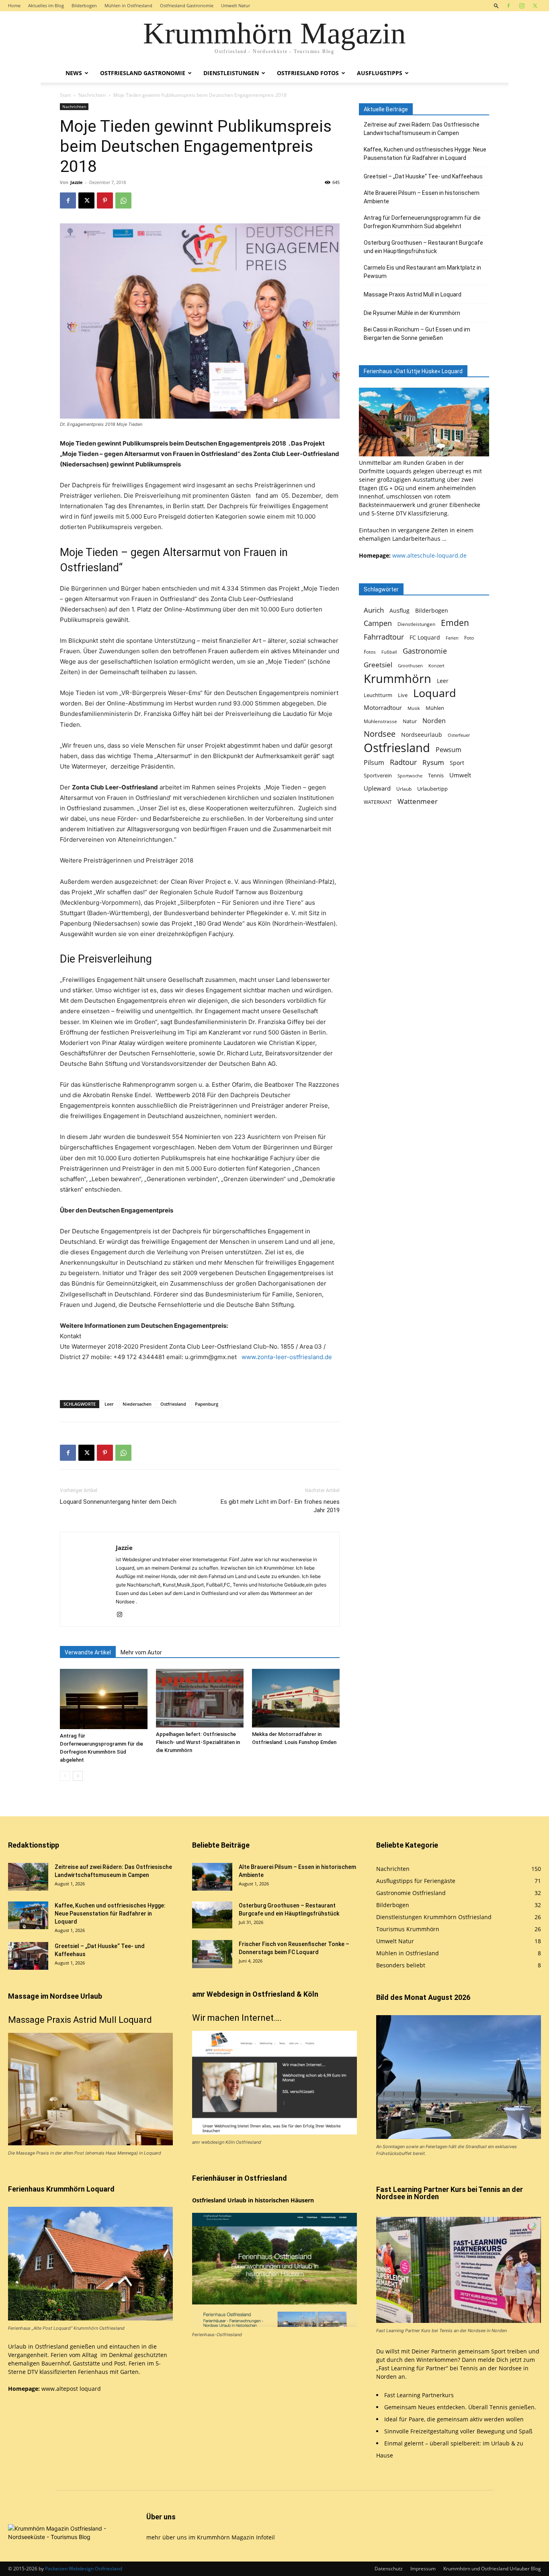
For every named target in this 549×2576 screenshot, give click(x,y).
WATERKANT (378, 802)
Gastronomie (425, 651)
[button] (496, 5)
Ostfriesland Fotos (308, 73)
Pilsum (374, 763)
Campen (378, 623)
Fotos (370, 652)
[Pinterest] (105, 200)
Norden (434, 721)
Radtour (403, 762)
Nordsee (380, 734)
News (74, 73)
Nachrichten (92, 95)
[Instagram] (522, 6)
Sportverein (378, 775)
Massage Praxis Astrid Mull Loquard (80, 2020)
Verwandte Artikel (88, 1652)
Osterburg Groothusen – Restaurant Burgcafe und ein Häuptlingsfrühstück (423, 247)
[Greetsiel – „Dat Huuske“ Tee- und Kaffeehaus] (28, 1956)
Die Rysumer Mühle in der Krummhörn (412, 313)
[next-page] (78, 1776)
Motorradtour (383, 707)
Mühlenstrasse (380, 721)
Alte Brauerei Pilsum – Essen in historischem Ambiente (422, 197)
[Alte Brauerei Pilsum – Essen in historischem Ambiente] (212, 1877)
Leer (109, 1404)
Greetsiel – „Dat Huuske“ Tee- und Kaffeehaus (423, 176)
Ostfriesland (173, 1404)
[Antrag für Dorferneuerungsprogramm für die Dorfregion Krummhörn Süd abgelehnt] (104, 1699)
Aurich (374, 610)
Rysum (433, 762)
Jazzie (77, 182)
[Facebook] (508, 6)
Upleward (377, 788)
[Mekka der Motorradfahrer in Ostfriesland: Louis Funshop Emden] (296, 1698)
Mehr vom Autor (141, 1652)
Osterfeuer (459, 735)
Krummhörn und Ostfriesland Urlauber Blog (492, 2569)
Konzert (436, 666)
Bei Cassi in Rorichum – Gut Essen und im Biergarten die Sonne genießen (417, 334)
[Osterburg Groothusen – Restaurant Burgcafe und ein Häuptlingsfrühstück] (212, 1915)
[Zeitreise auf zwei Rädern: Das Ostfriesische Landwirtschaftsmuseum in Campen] (28, 1877)
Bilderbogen (84, 5)
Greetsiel (378, 665)
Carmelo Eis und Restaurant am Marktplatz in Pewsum (422, 272)
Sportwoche (410, 776)
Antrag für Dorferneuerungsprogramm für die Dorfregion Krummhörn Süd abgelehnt (422, 222)
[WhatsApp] (123, 200)
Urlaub (404, 789)
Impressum (423, 2569)
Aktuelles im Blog (46, 5)
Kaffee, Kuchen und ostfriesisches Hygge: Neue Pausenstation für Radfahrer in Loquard (425, 154)
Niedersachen (137, 1404)
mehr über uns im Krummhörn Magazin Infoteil (211, 2537)
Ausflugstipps (380, 73)
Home (14, 5)
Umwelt (460, 775)
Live (403, 695)
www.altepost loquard (71, 2389)
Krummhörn (397, 678)
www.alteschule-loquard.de (429, 555)
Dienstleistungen (231, 73)
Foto (469, 638)
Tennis (436, 776)
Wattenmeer (418, 801)
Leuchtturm (378, 695)
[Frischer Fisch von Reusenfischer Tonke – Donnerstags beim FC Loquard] (212, 1954)
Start (65, 95)
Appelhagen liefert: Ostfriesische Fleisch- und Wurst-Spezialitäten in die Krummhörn (198, 1742)
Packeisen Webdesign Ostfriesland (84, 2569)
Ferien (452, 638)
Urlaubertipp (432, 789)
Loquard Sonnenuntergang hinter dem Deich (118, 1502)
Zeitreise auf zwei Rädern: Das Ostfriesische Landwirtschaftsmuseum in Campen (422, 129)
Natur (410, 721)
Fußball (389, 652)
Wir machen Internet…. (237, 2018)
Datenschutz (389, 2569)
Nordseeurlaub (422, 735)
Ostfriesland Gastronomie (187, 5)
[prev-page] (65, 1776)
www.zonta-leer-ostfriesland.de (287, 1357)
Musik (414, 708)
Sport (457, 763)
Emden (455, 623)
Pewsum (449, 750)
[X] (535, 6)
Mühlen (435, 708)
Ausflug (399, 610)
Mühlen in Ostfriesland (128, 5)
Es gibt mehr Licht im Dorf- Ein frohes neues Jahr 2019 (280, 1506)
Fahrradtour (384, 637)
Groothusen (410, 666)
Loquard (435, 693)
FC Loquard (425, 637)
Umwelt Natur (236, 5)
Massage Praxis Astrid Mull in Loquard (413, 294)
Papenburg (207, 1404)
